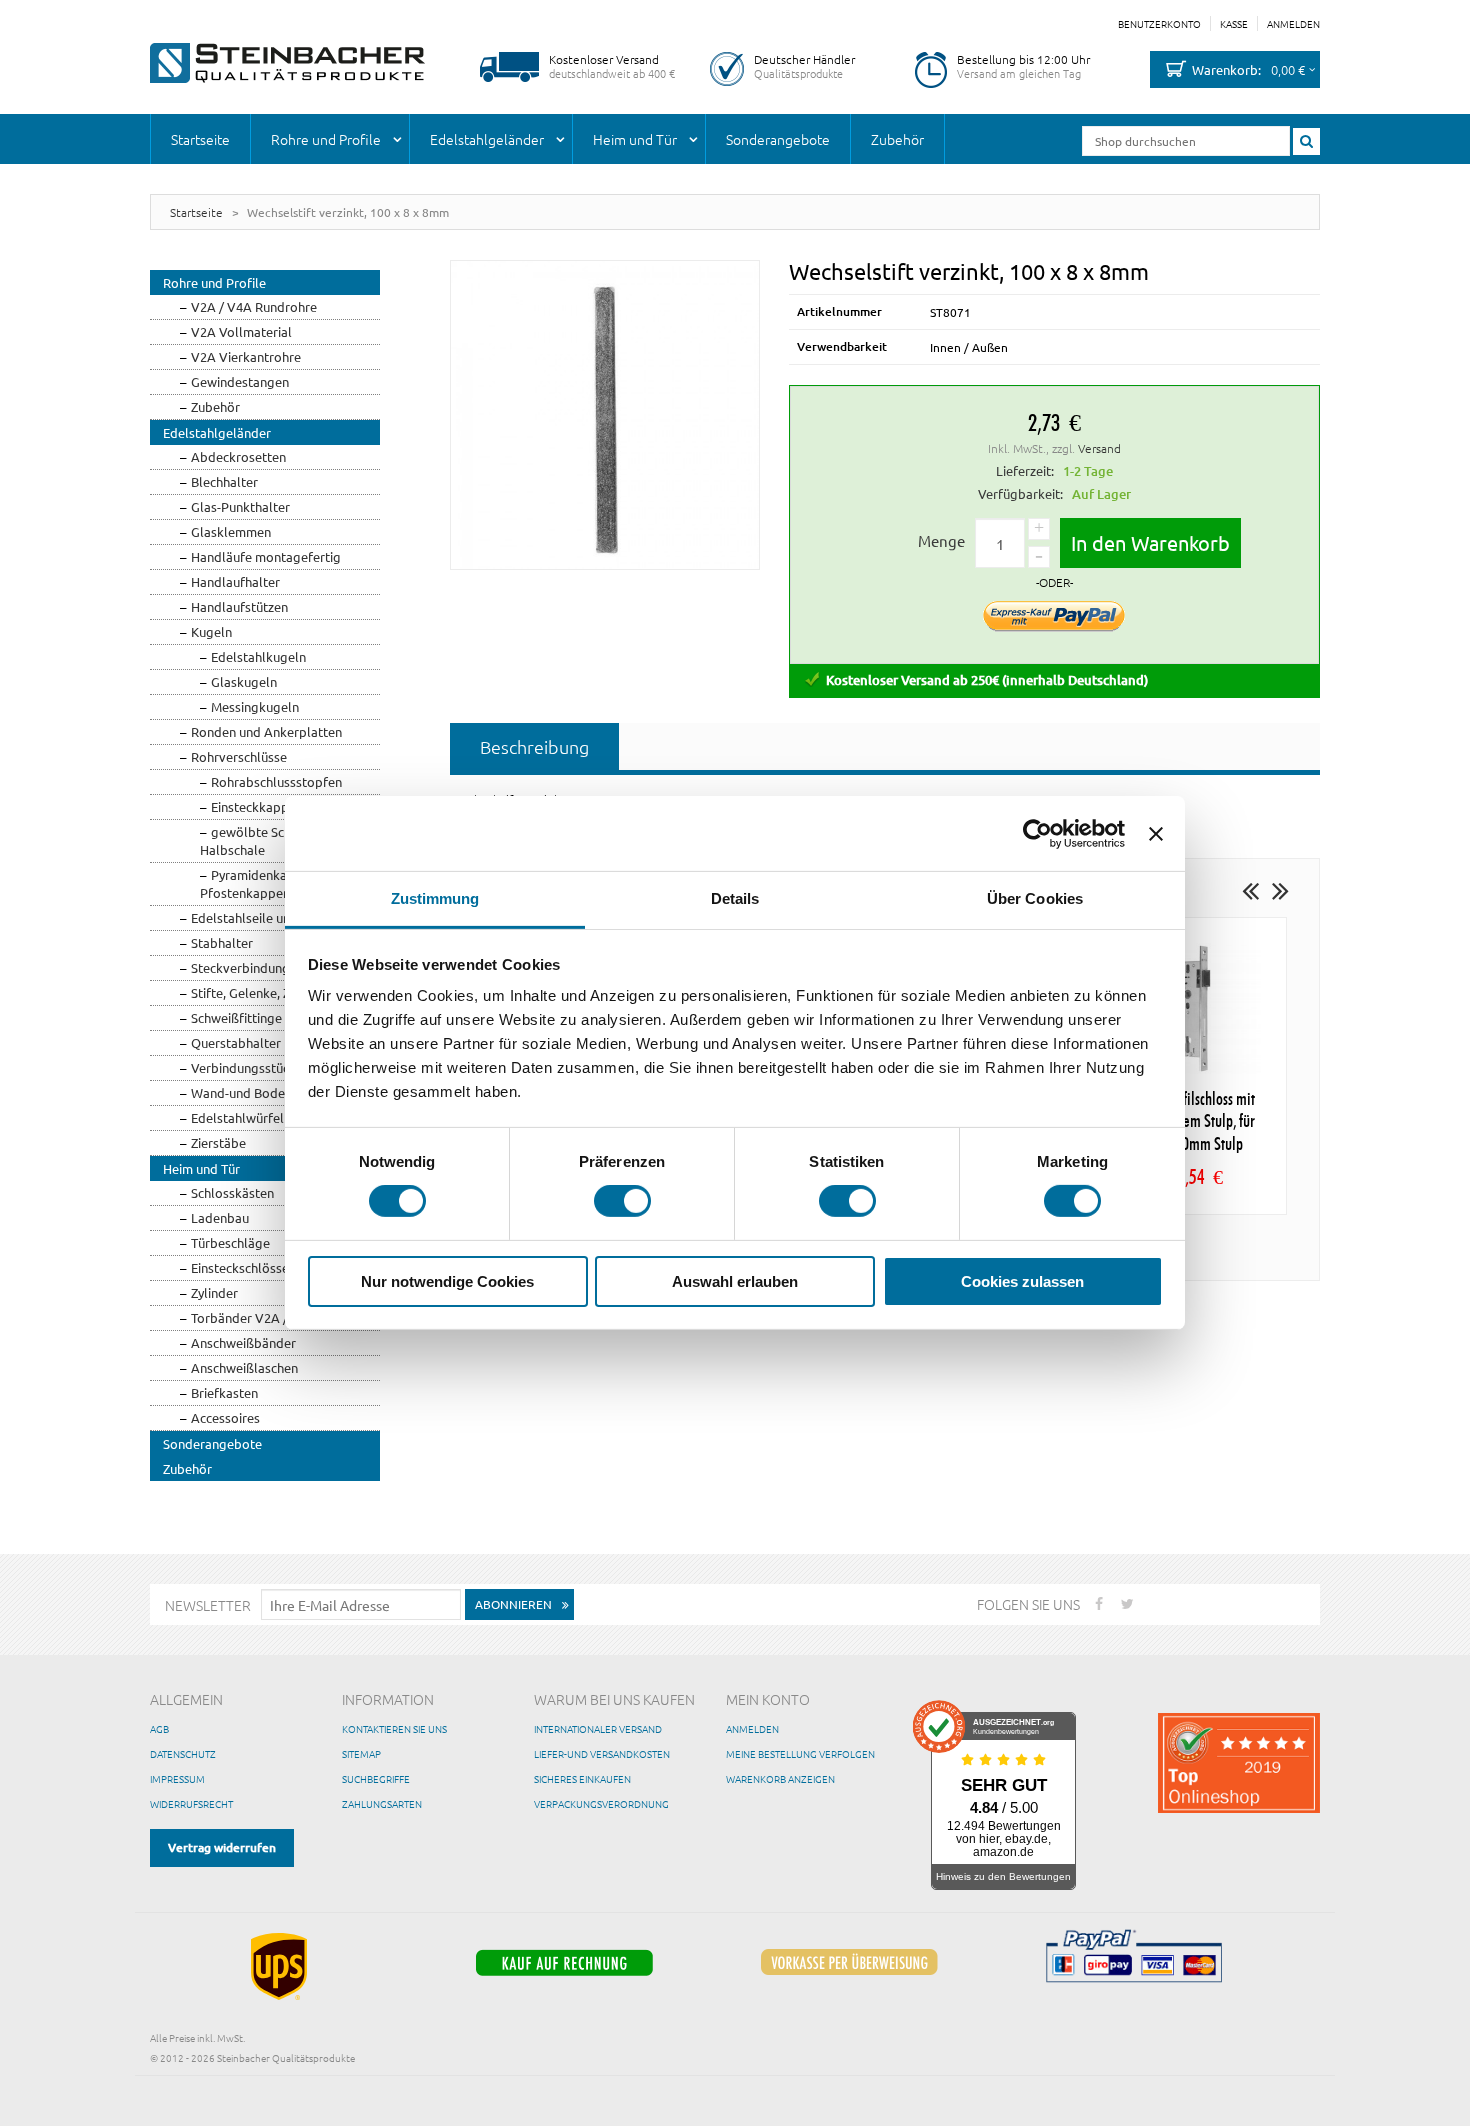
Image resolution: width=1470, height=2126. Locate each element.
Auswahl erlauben (735, 1281)
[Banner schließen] (1156, 833)
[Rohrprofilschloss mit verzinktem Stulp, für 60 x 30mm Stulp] (1195, 1008)
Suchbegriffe (376, 1778)
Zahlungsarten (382, 1803)
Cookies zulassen (1022, 1281)
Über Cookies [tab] (1035, 898)
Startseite (196, 212)
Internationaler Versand (598, 1728)
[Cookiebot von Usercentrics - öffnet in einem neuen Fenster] (1037, 833)
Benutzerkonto (1159, 24)
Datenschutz (183, 1753)
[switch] (622, 1201)
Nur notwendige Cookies (447, 1281)
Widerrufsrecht (191, 1803)
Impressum (177, 1778)
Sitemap (361, 1753)
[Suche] (1306, 141)
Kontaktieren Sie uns (394, 1728)
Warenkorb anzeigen (780, 1778)
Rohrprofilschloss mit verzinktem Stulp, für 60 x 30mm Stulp (1196, 1122)
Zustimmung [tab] (435, 898)
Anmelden (1293, 24)
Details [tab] (735, 898)
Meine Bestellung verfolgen (800, 1753)
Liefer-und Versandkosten (602, 1753)
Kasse (1234, 24)
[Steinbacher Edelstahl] (287, 63)
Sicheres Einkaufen (582, 1778)
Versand (1099, 448)
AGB (159, 1728)
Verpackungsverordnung (601, 1803)
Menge (941, 541)
